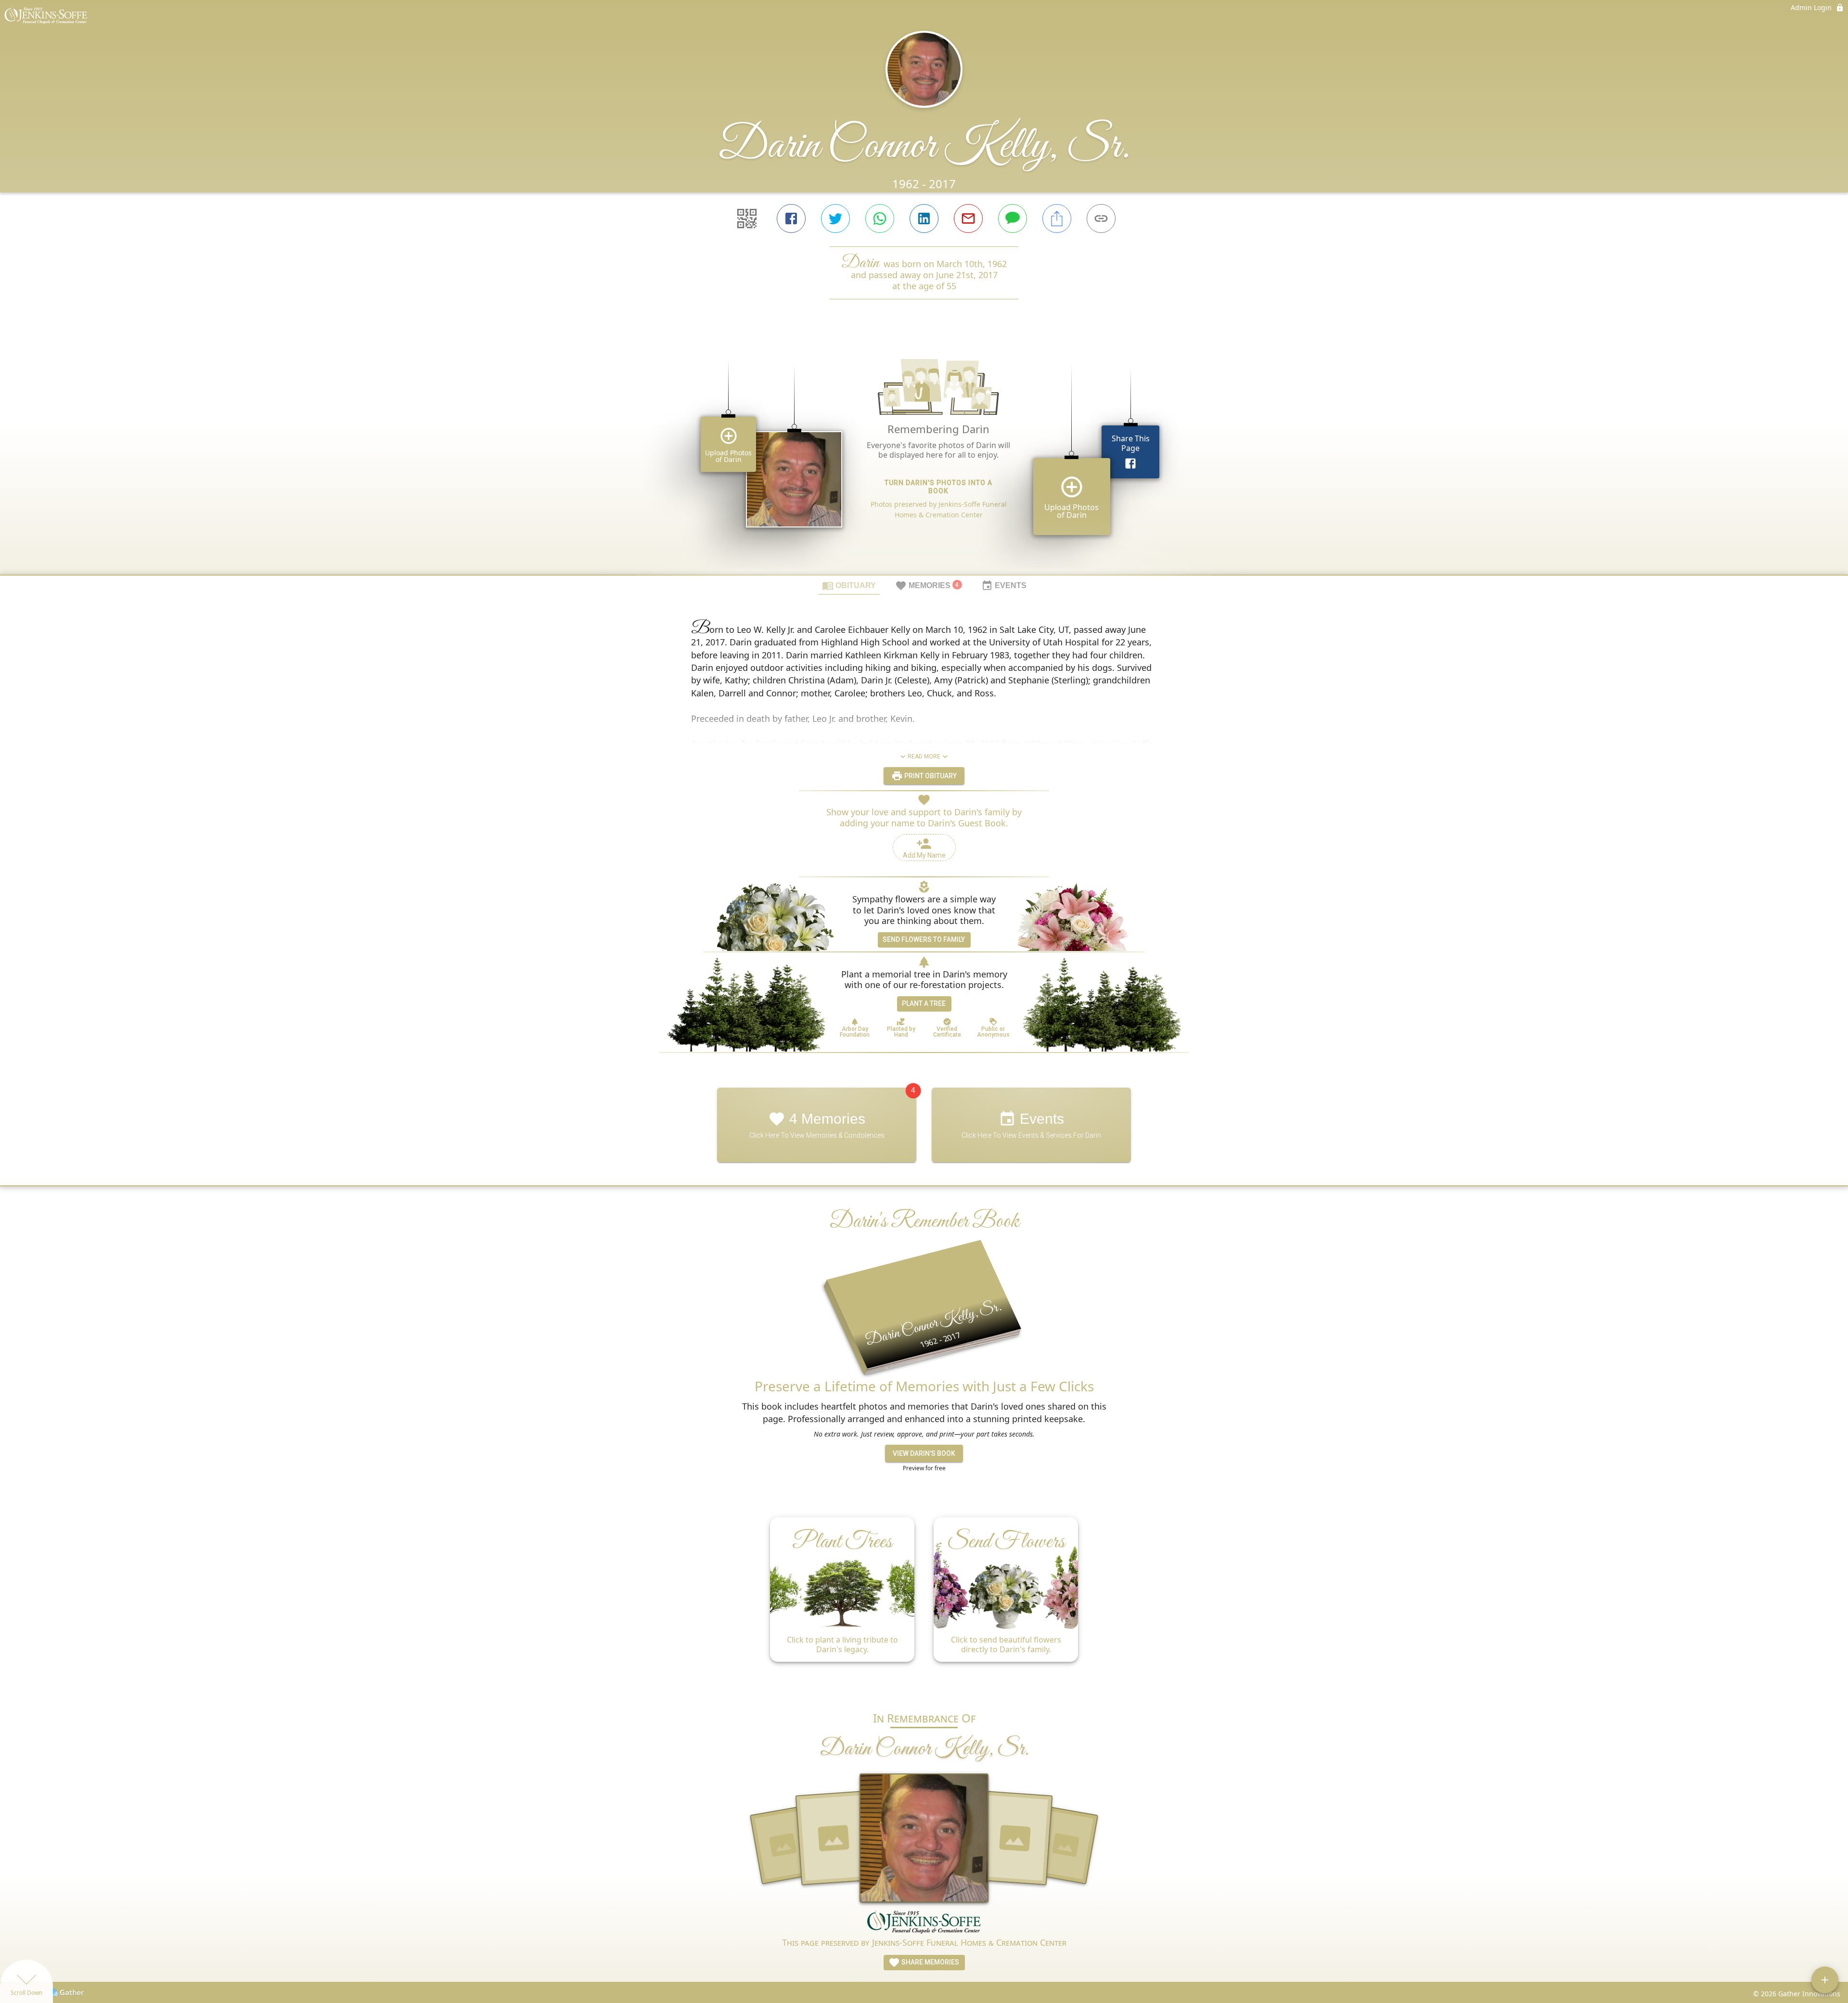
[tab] (849, 585)
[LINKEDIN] (924, 218)
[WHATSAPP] (880, 218)
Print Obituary (930, 776)
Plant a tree (924, 1003)
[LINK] (1101, 218)
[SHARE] (1057, 218)
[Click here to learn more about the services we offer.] (924, 1923)
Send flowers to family (924, 939)
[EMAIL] (968, 218)
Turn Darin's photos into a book (938, 487)
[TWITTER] (835, 218)
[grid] (924, 453)
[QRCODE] (747, 218)
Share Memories (930, 1962)
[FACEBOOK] (791, 218)
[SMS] (1013, 218)
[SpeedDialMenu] (1825, 1980)
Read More (924, 757)
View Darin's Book (924, 1453)
